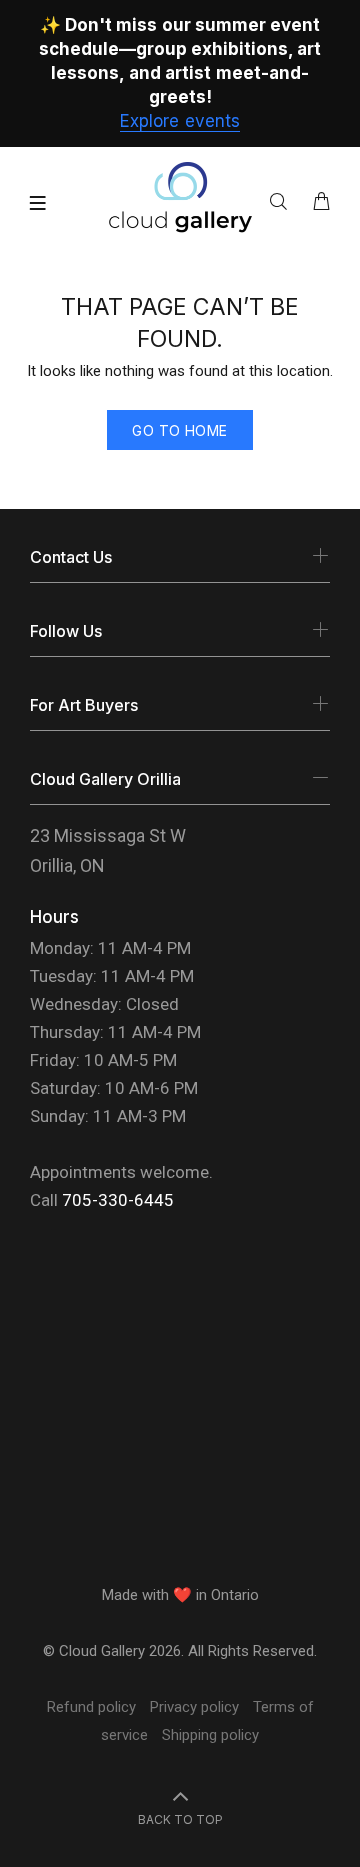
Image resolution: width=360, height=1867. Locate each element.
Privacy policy (194, 1707)
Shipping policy (210, 1735)
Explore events (179, 121)
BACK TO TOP (180, 1819)
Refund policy (91, 1707)
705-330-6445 (118, 1200)
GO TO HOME (179, 430)
